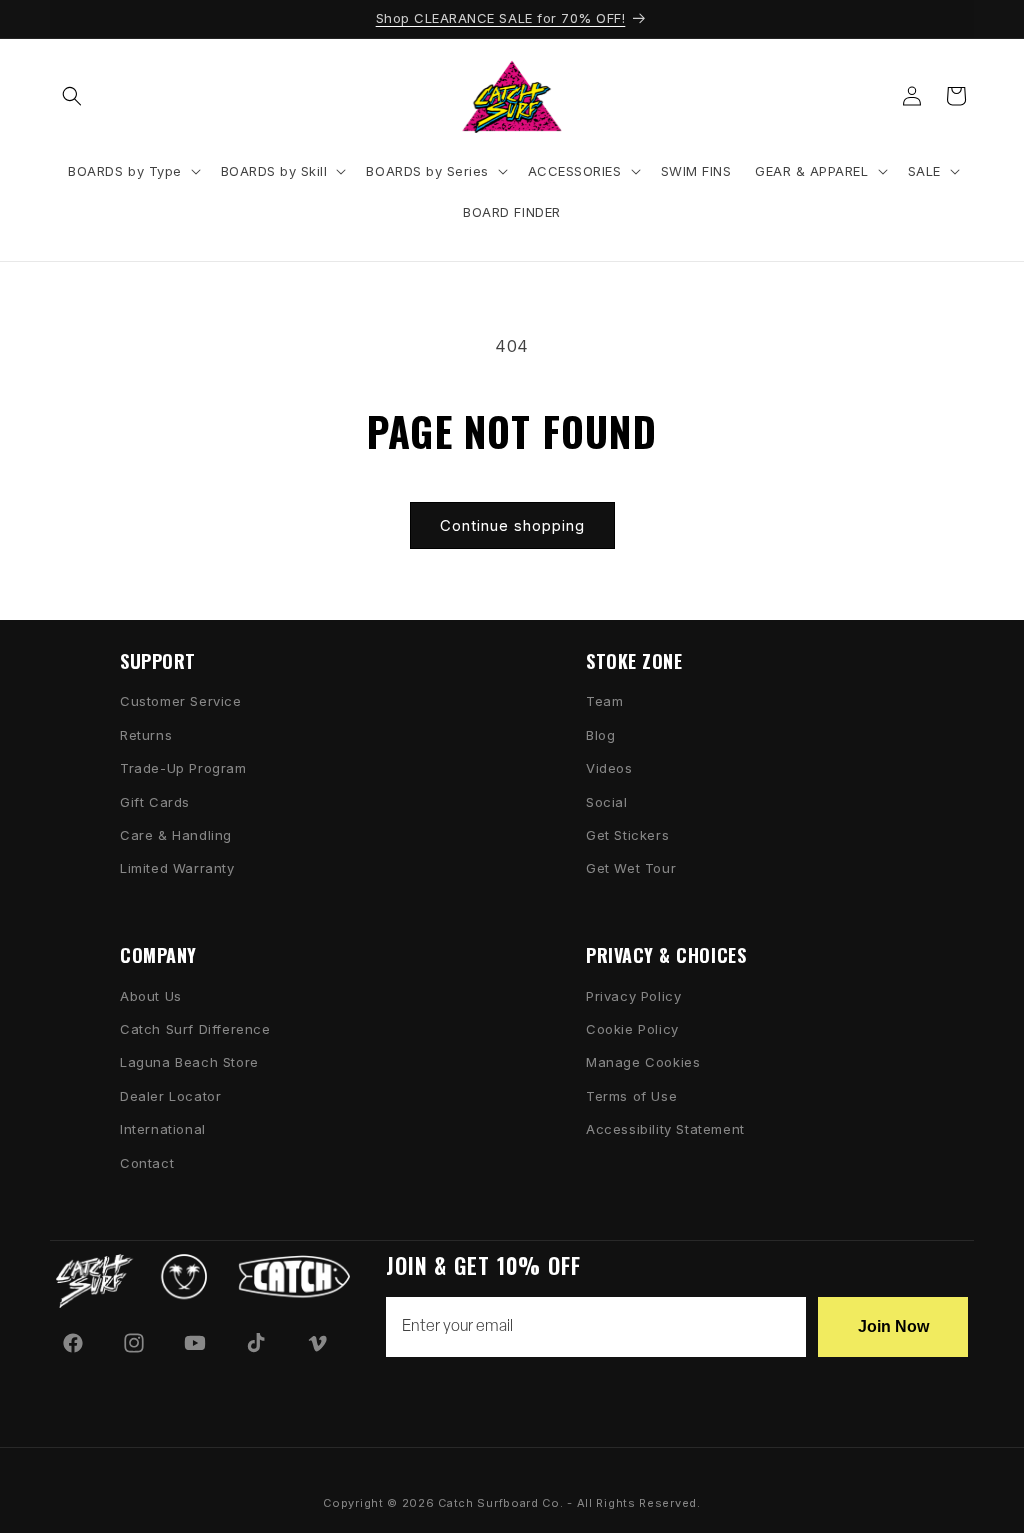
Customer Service (181, 701)
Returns (146, 735)
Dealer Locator (170, 1096)
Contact (147, 1163)
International (163, 1129)
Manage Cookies (643, 1062)
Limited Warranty (177, 868)
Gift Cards (155, 802)
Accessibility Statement (665, 1129)
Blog (600, 735)
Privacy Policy (633, 996)
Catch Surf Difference (195, 1029)
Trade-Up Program (183, 768)
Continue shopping (512, 525)
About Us (151, 996)
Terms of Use (631, 1096)
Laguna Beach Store (189, 1062)
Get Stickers (627, 835)
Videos (609, 768)
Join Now (893, 1326)
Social (607, 802)
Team (604, 701)
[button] (72, 96)
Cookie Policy (632, 1029)
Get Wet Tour (631, 868)
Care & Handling (176, 835)
